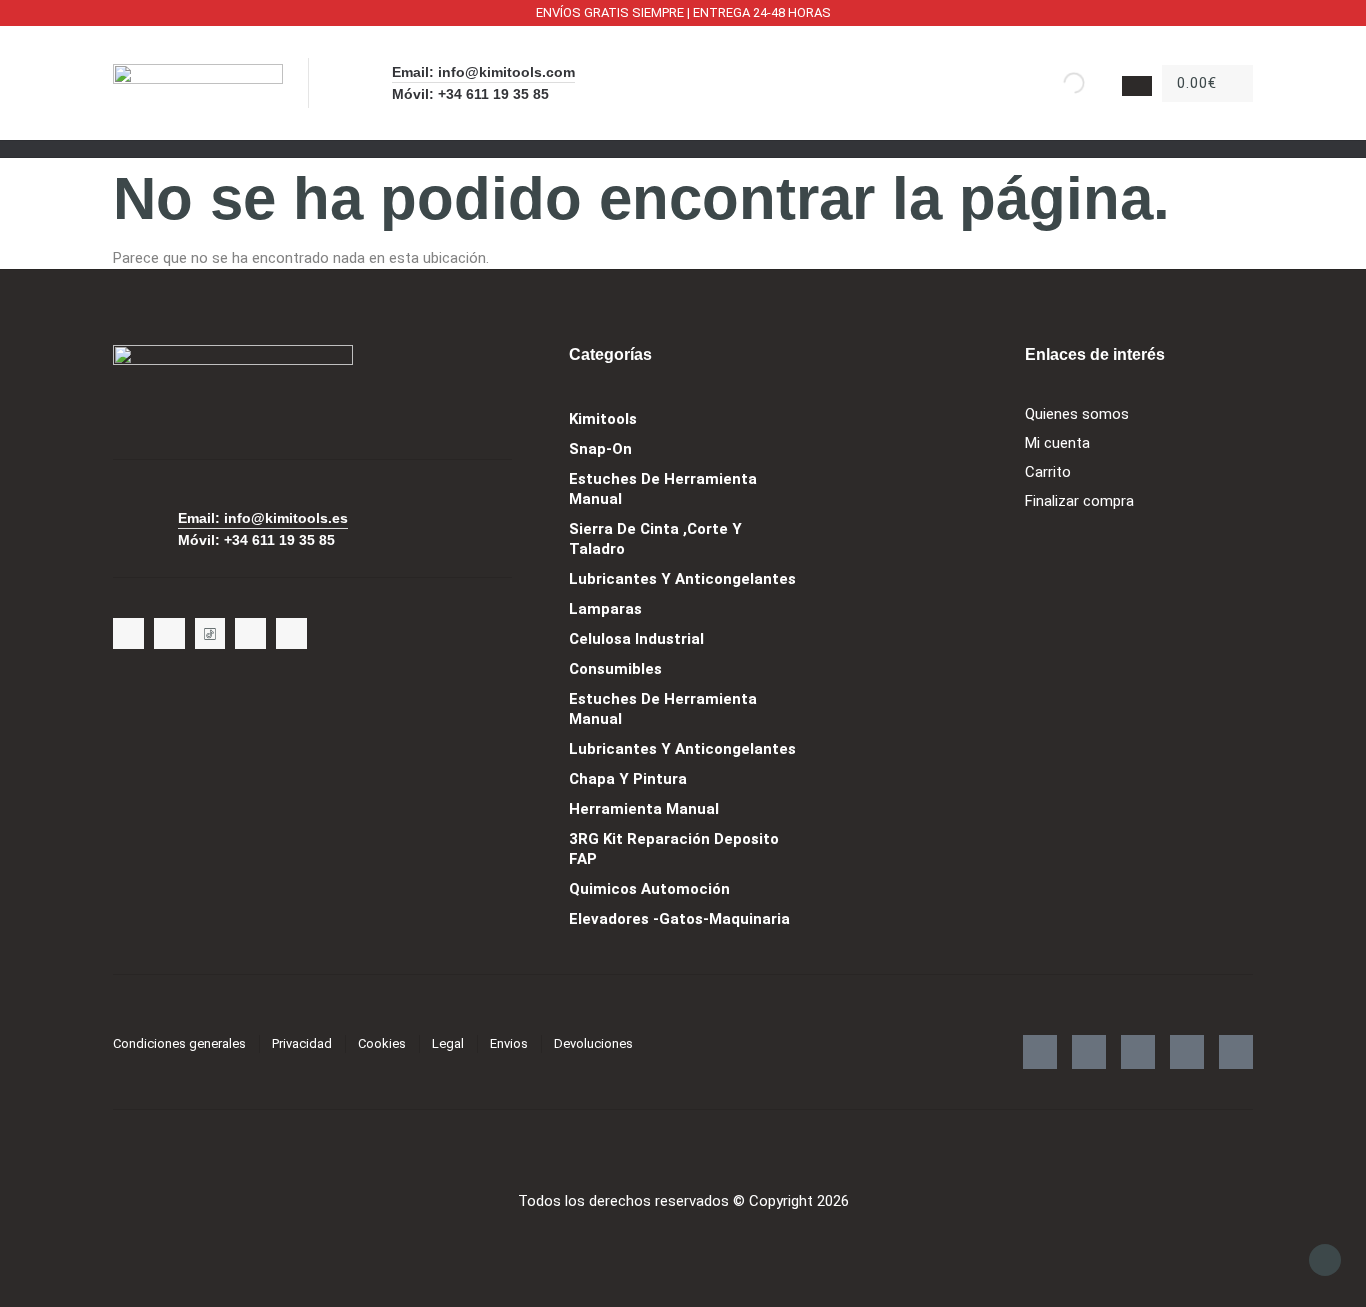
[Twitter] (128, 633)
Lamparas (605, 609)
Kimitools (603, 419)
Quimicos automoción (649, 889)
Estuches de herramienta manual (663, 489)
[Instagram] (169, 633)
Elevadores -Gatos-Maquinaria (679, 919)
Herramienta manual (644, 809)
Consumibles (615, 669)
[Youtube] (250, 633)
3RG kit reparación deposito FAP (674, 849)
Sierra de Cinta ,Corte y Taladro (655, 539)
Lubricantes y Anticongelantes (682, 579)
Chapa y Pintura (628, 779)
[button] (683, 148)
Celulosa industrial (636, 639)
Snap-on (600, 449)
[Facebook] (291, 633)
